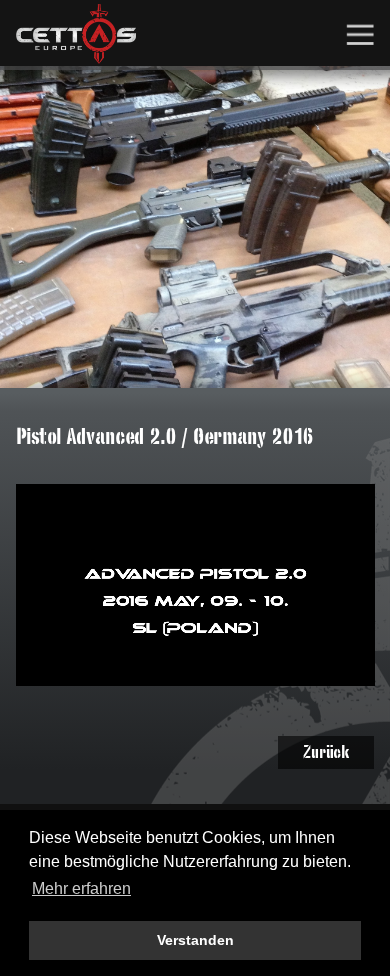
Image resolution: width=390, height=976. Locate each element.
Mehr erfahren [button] (81, 888)
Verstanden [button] (195, 940)
